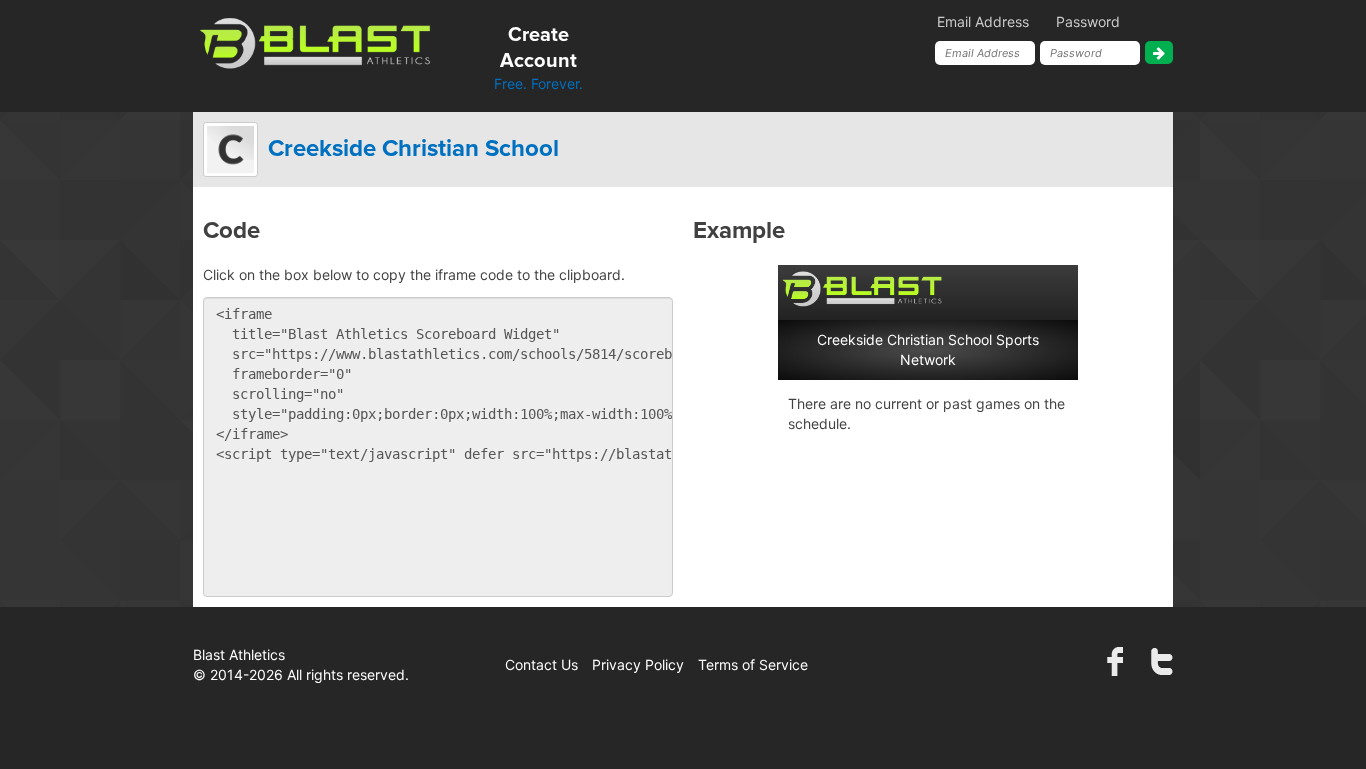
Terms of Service (753, 664)
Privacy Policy (638, 664)
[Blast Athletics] (318, 41)
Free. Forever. (538, 58)
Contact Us (541, 664)
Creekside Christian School (413, 149)
